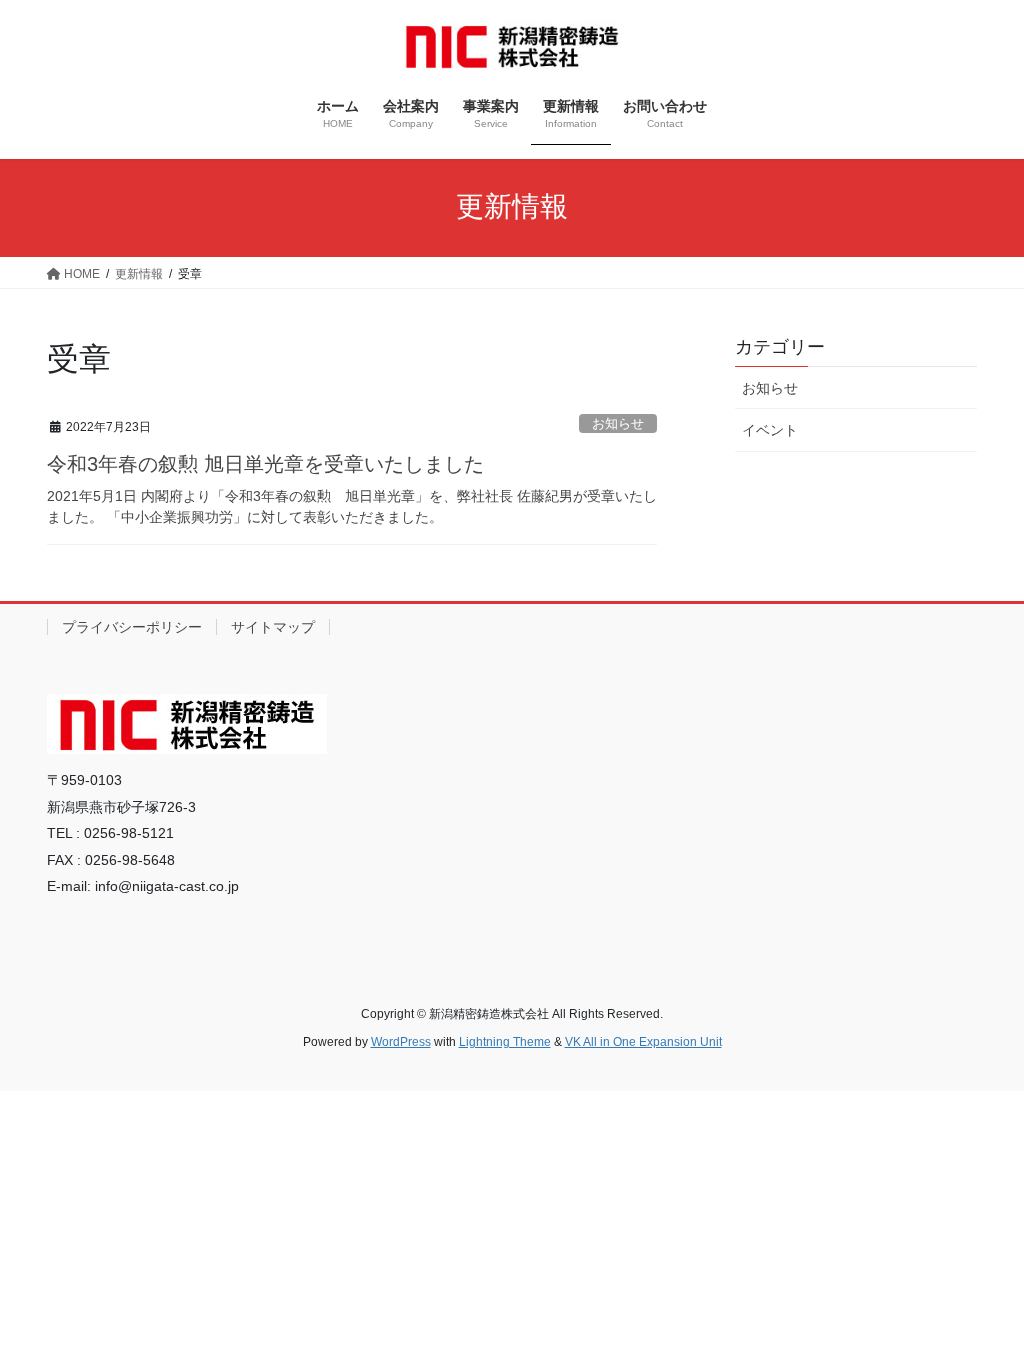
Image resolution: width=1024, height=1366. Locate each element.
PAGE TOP (980, 1307)
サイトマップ (273, 627)
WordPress (401, 1042)
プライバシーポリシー (132, 627)
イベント (770, 430)
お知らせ (618, 423)
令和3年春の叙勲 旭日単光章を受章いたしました (265, 464)
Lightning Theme (505, 1042)
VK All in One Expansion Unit (643, 1042)
